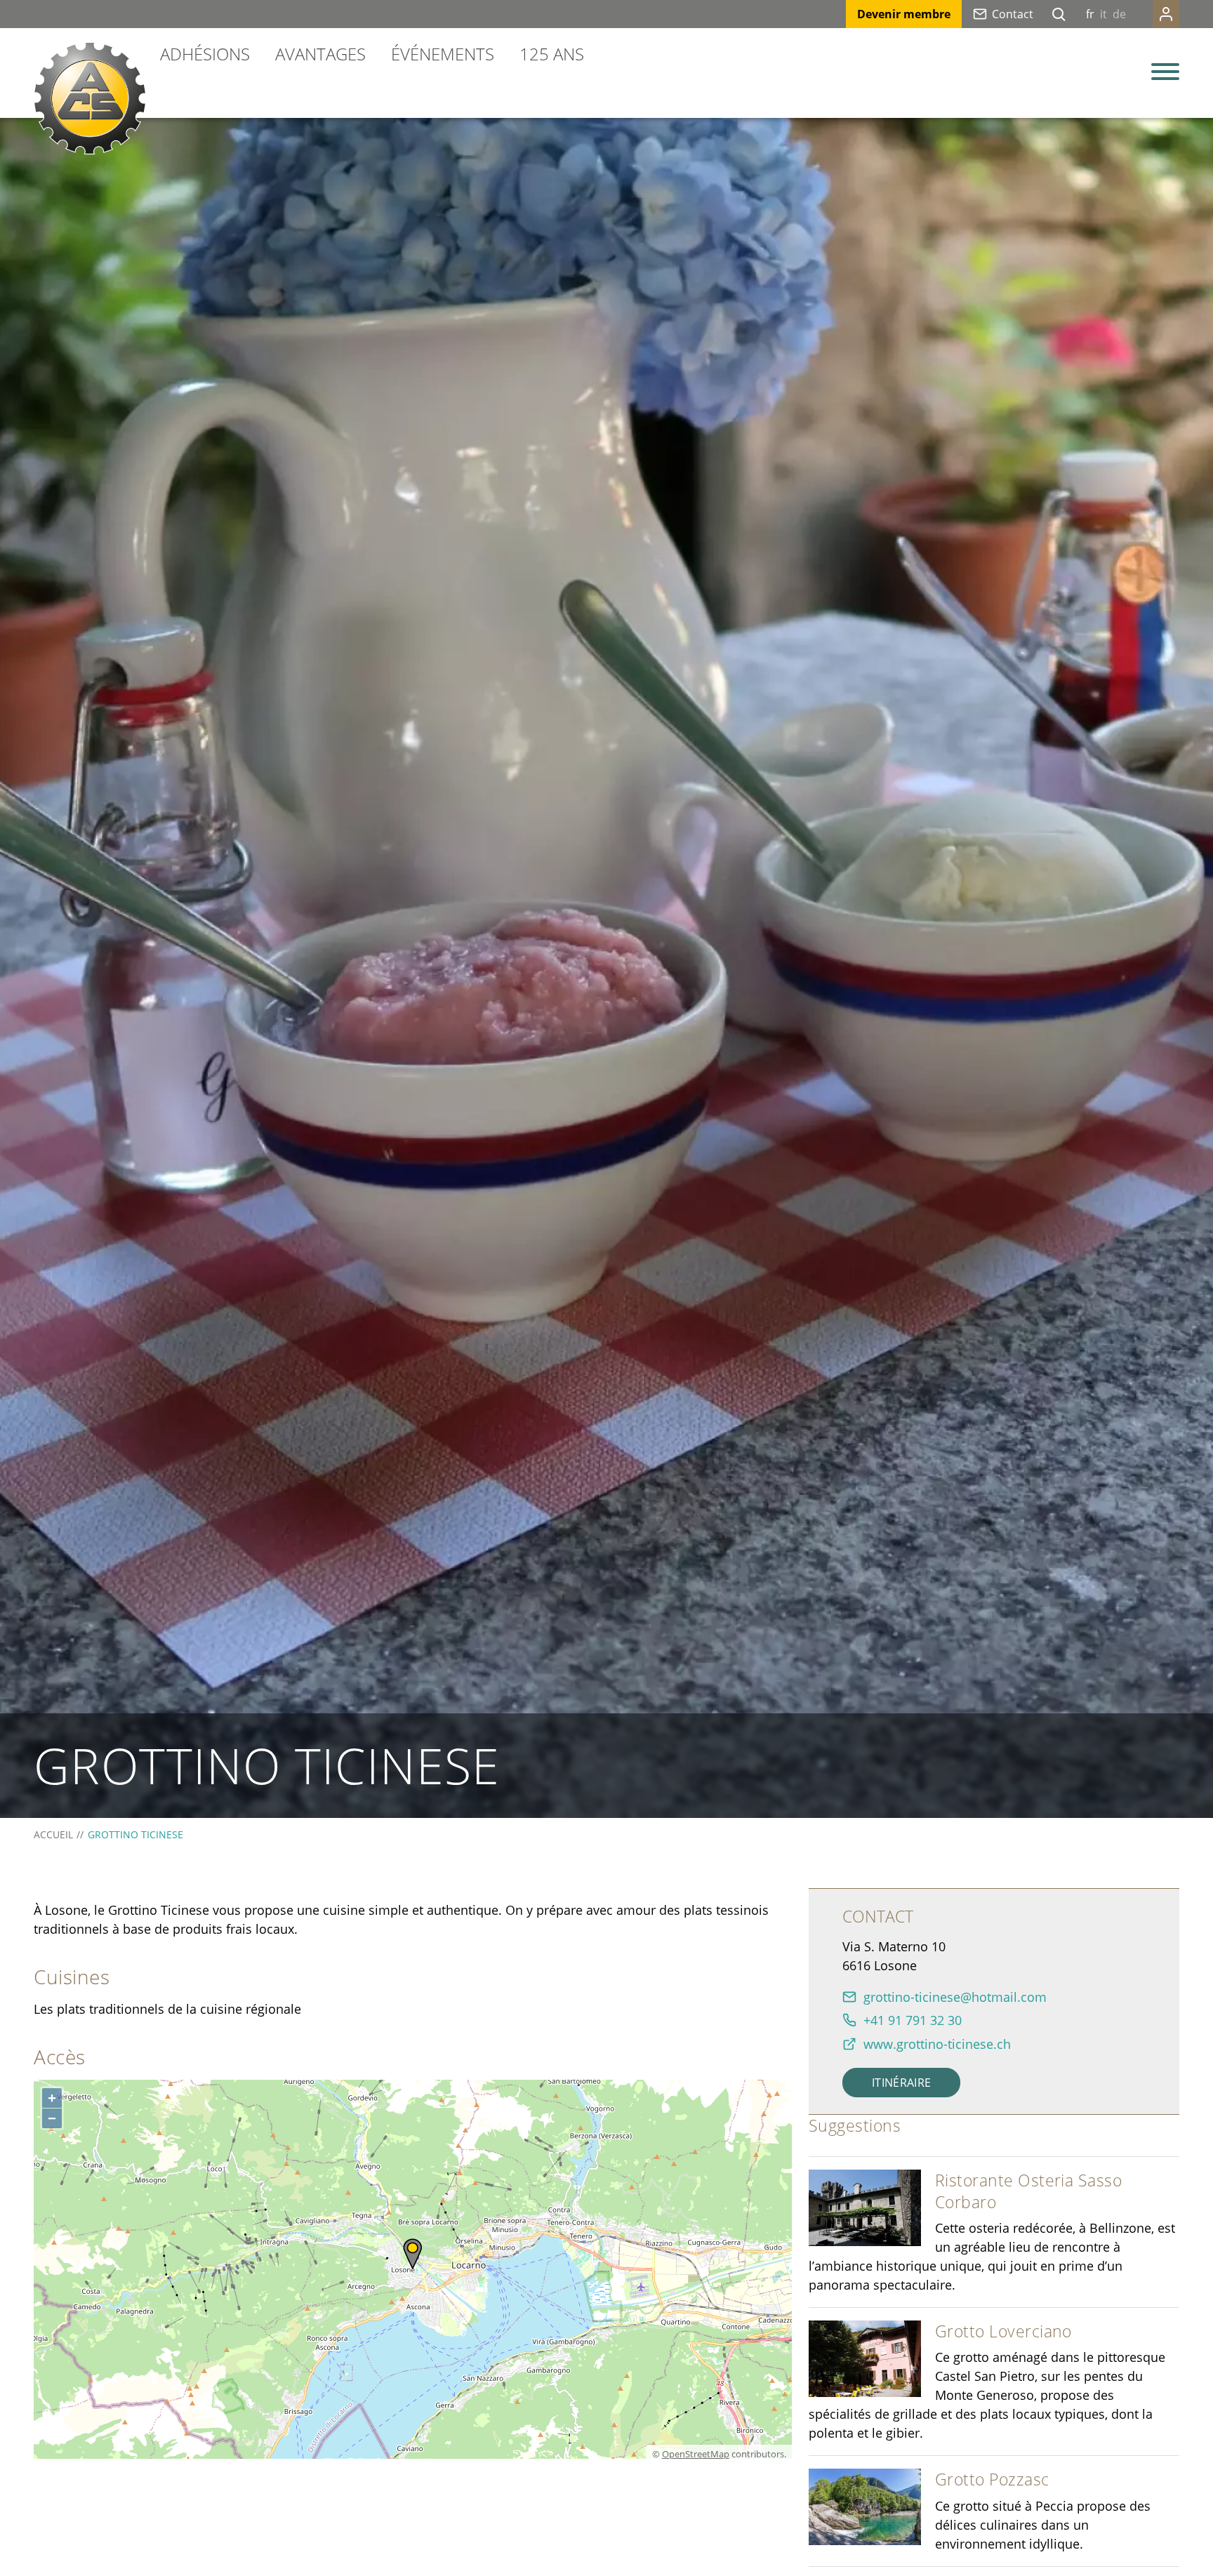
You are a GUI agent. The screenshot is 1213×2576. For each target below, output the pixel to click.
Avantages (320, 54)
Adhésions (205, 54)
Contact (1013, 14)
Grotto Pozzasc (992, 2479)
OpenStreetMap (696, 2454)
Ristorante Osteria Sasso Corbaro (1028, 2191)
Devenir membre (904, 14)
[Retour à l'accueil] (90, 98)
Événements (443, 54)
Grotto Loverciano (1003, 2331)
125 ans (552, 54)
